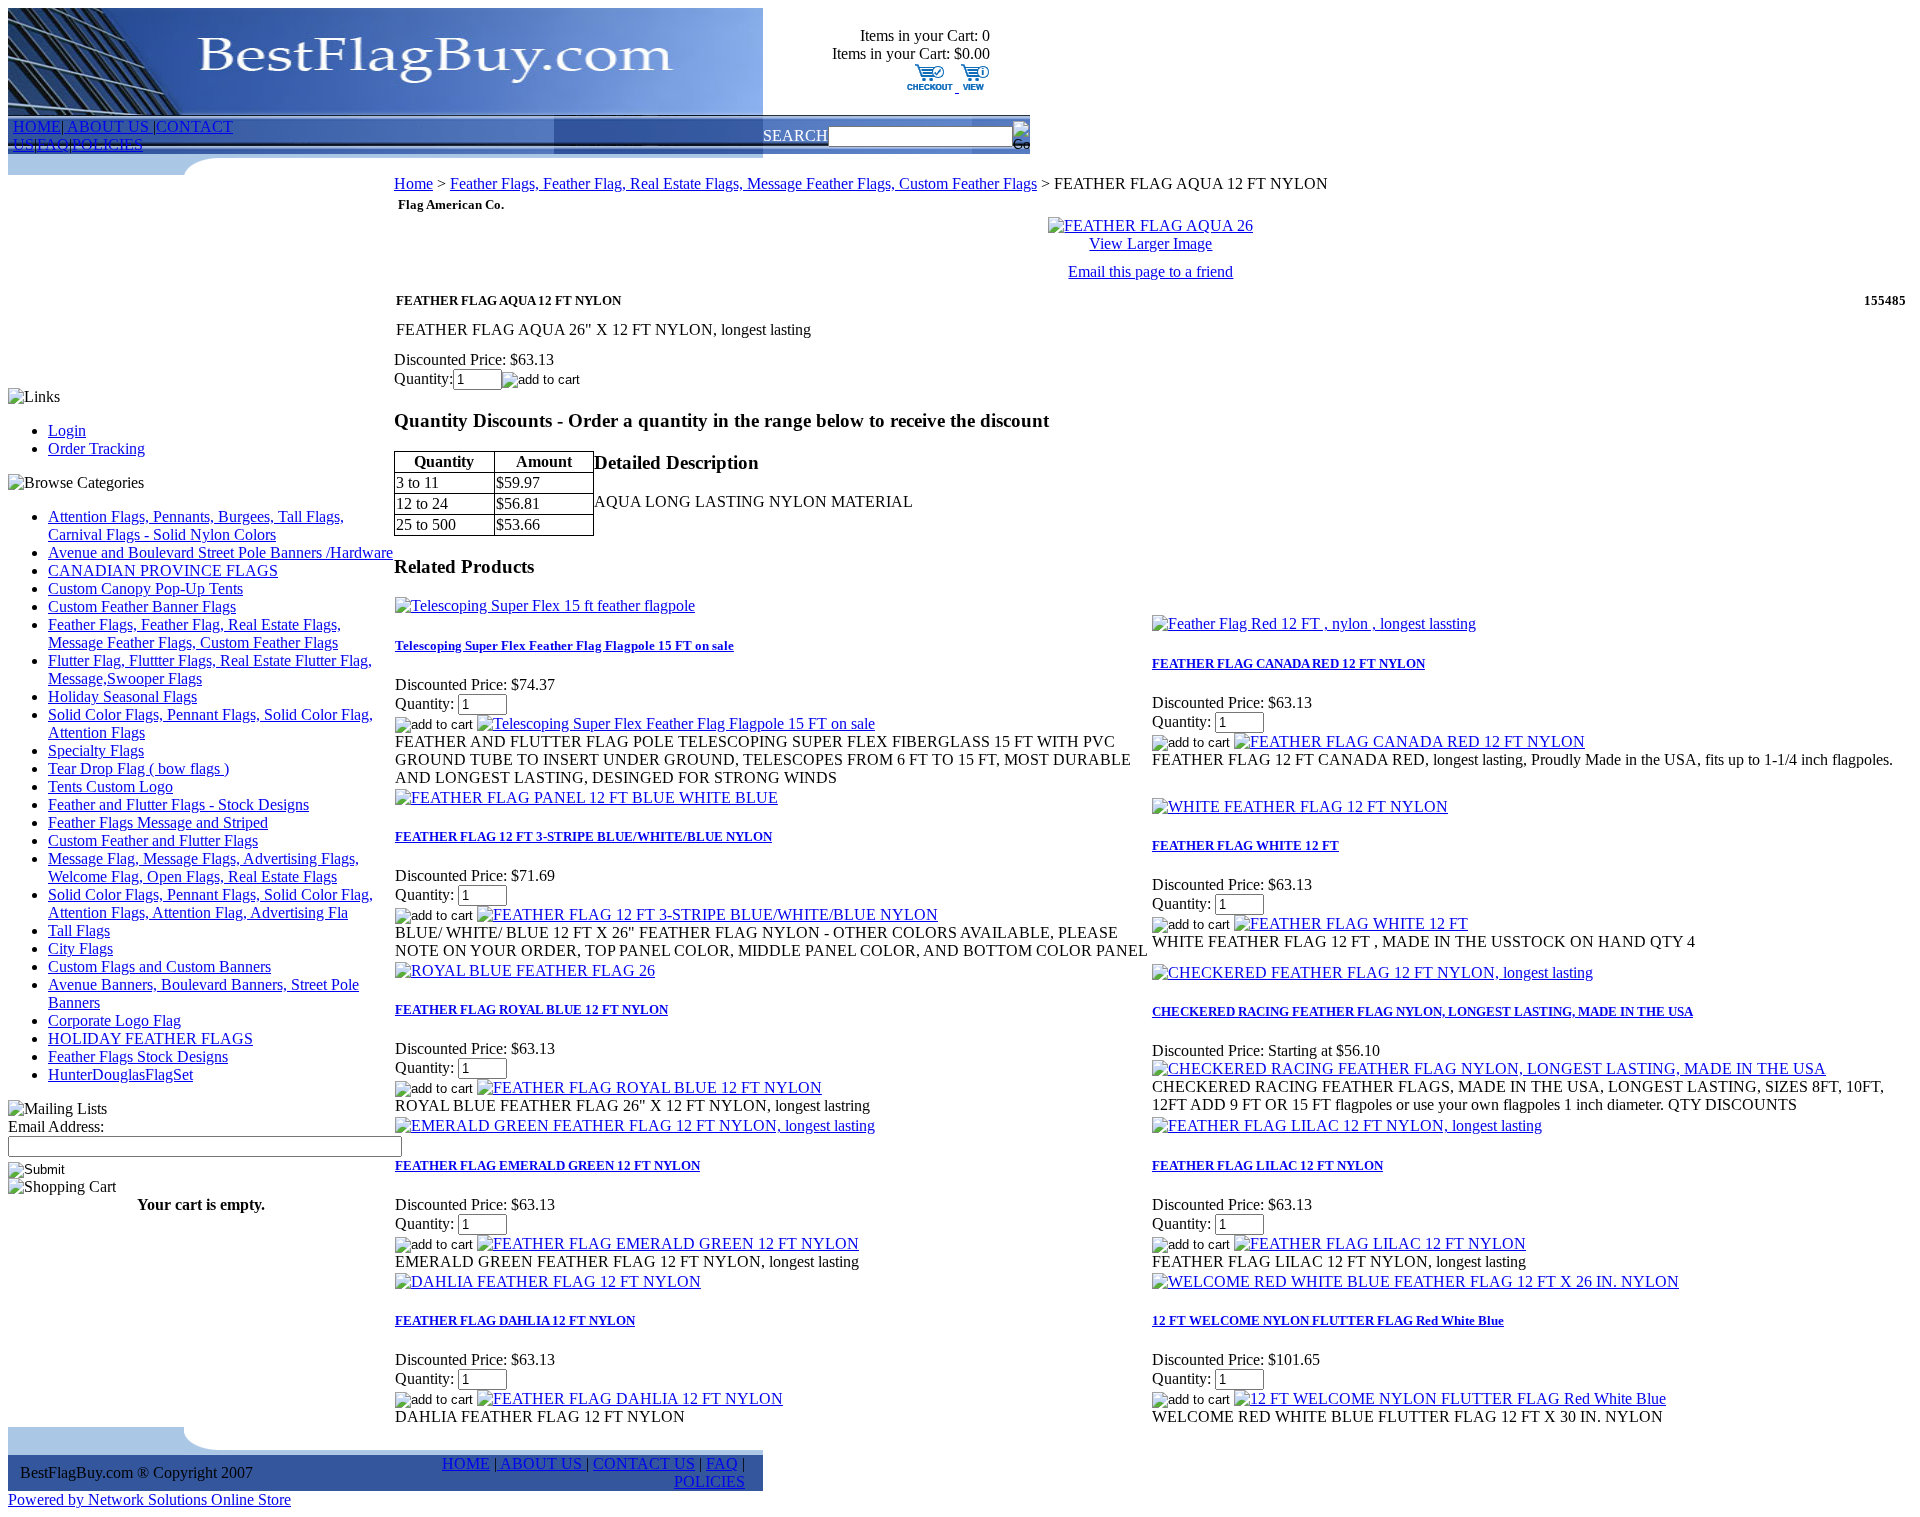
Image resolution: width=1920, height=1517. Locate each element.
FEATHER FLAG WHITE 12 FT (1245, 845)
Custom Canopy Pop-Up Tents (145, 588)
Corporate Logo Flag (114, 1020)
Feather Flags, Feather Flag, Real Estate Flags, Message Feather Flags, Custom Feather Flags (194, 633)
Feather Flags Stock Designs (138, 1056)
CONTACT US (644, 1463)
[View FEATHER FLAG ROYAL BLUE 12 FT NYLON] (649, 1087)
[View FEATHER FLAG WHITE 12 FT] (1351, 923)
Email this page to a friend (1150, 271)
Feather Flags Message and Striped (158, 822)
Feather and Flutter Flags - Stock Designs (178, 804)
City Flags (80, 948)
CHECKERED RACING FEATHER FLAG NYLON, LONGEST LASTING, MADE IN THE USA (1422, 1011)
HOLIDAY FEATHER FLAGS (150, 1038)
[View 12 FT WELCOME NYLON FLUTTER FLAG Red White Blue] (1450, 1398)
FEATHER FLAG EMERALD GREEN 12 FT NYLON (547, 1165)
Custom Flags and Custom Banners (159, 966)
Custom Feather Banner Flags (142, 606)
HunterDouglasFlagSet (120, 1074)
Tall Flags (79, 930)
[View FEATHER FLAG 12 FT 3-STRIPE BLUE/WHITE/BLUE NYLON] (707, 914)
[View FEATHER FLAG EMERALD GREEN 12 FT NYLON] (668, 1243)
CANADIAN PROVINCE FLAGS (163, 570)
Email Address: (56, 1126)
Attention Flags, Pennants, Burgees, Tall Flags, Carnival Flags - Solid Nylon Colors (196, 525)
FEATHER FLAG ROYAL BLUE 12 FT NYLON (531, 1009)
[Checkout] (930, 86)
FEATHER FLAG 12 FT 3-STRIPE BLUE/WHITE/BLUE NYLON (583, 836)
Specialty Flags (96, 750)
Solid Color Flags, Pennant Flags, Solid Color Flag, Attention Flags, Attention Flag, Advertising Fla (210, 903)
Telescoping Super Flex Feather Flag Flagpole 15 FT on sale (564, 645)
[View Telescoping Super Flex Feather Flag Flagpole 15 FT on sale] (676, 723)
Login (67, 430)
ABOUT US (108, 126)
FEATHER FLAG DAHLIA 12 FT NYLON (515, 1320)
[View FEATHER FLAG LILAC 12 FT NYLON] (1380, 1243)
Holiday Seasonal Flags (122, 696)
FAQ (53, 144)
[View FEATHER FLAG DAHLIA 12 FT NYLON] (630, 1398)
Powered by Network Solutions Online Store (149, 1499)
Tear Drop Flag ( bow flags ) (138, 768)
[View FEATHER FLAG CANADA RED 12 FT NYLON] (1409, 741)
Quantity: (423, 378)
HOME (37, 126)
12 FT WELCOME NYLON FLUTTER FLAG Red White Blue (1328, 1320)
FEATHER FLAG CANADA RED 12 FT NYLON (1288, 663)
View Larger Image (1150, 243)
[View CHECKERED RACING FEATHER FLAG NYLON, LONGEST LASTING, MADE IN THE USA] (1489, 1068)
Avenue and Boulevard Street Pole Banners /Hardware (220, 552)
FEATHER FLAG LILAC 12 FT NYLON (1267, 1165)
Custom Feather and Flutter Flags (153, 840)
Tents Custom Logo (110, 786)
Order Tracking (96, 448)
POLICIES (107, 144)
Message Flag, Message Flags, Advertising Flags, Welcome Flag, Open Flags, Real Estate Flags (203, 867)
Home (413, 183)
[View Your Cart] (972, 86)
